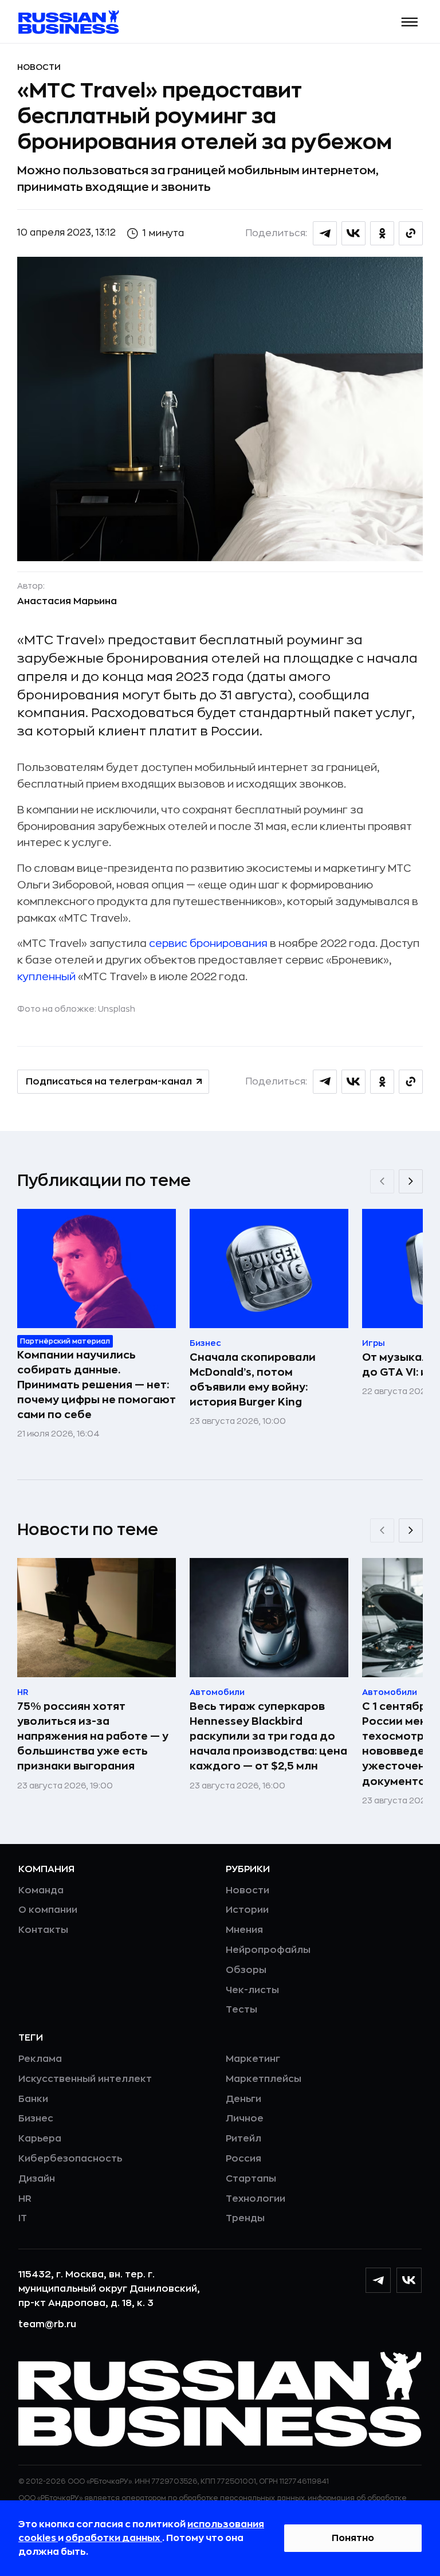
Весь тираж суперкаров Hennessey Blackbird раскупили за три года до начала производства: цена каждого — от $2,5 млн (268, 1736)
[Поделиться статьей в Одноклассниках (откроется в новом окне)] (382, 233)
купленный (46, 977)
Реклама (40, 2059)
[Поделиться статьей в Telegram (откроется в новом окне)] (325, 233)
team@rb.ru (47, 2324)
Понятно (353, 2538)
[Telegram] (378, 2280)
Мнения (244, 1930)
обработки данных (114, 2538)
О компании (48, 1910)
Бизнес (36, 2119)
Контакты (43, 1930)
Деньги (243, 2099)
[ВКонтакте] (409, 2280)
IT (23, 2218)
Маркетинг (253, 2059)
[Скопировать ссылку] (411, 233)
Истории (247, 1910)
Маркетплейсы (264, 2079)
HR (25, 2199)
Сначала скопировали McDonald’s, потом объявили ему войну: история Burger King (253, 1380)
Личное (245, 2119)
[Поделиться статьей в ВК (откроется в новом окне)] (353, 233)
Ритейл (243, 2139)
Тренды (245, 2218)
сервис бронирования (208, 944)
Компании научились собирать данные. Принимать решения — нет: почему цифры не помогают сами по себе (97, 1385)
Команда (41, 1890)
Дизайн (37, 2179)
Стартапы (251, 2179)
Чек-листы (252, 1990)
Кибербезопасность (70, 2159)
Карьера (40, 2139)
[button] (410, 22)
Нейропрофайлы (268, 1950)
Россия (243, 2159)
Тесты (241, 2010)
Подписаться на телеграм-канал (109, 1082)
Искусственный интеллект (85, 2079)
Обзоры (246, 1970)
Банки (33, 2099)
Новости (39, 67)
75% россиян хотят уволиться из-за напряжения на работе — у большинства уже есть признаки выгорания (93, 1736)
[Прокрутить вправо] (411, 1181)
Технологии (256, 2199)
